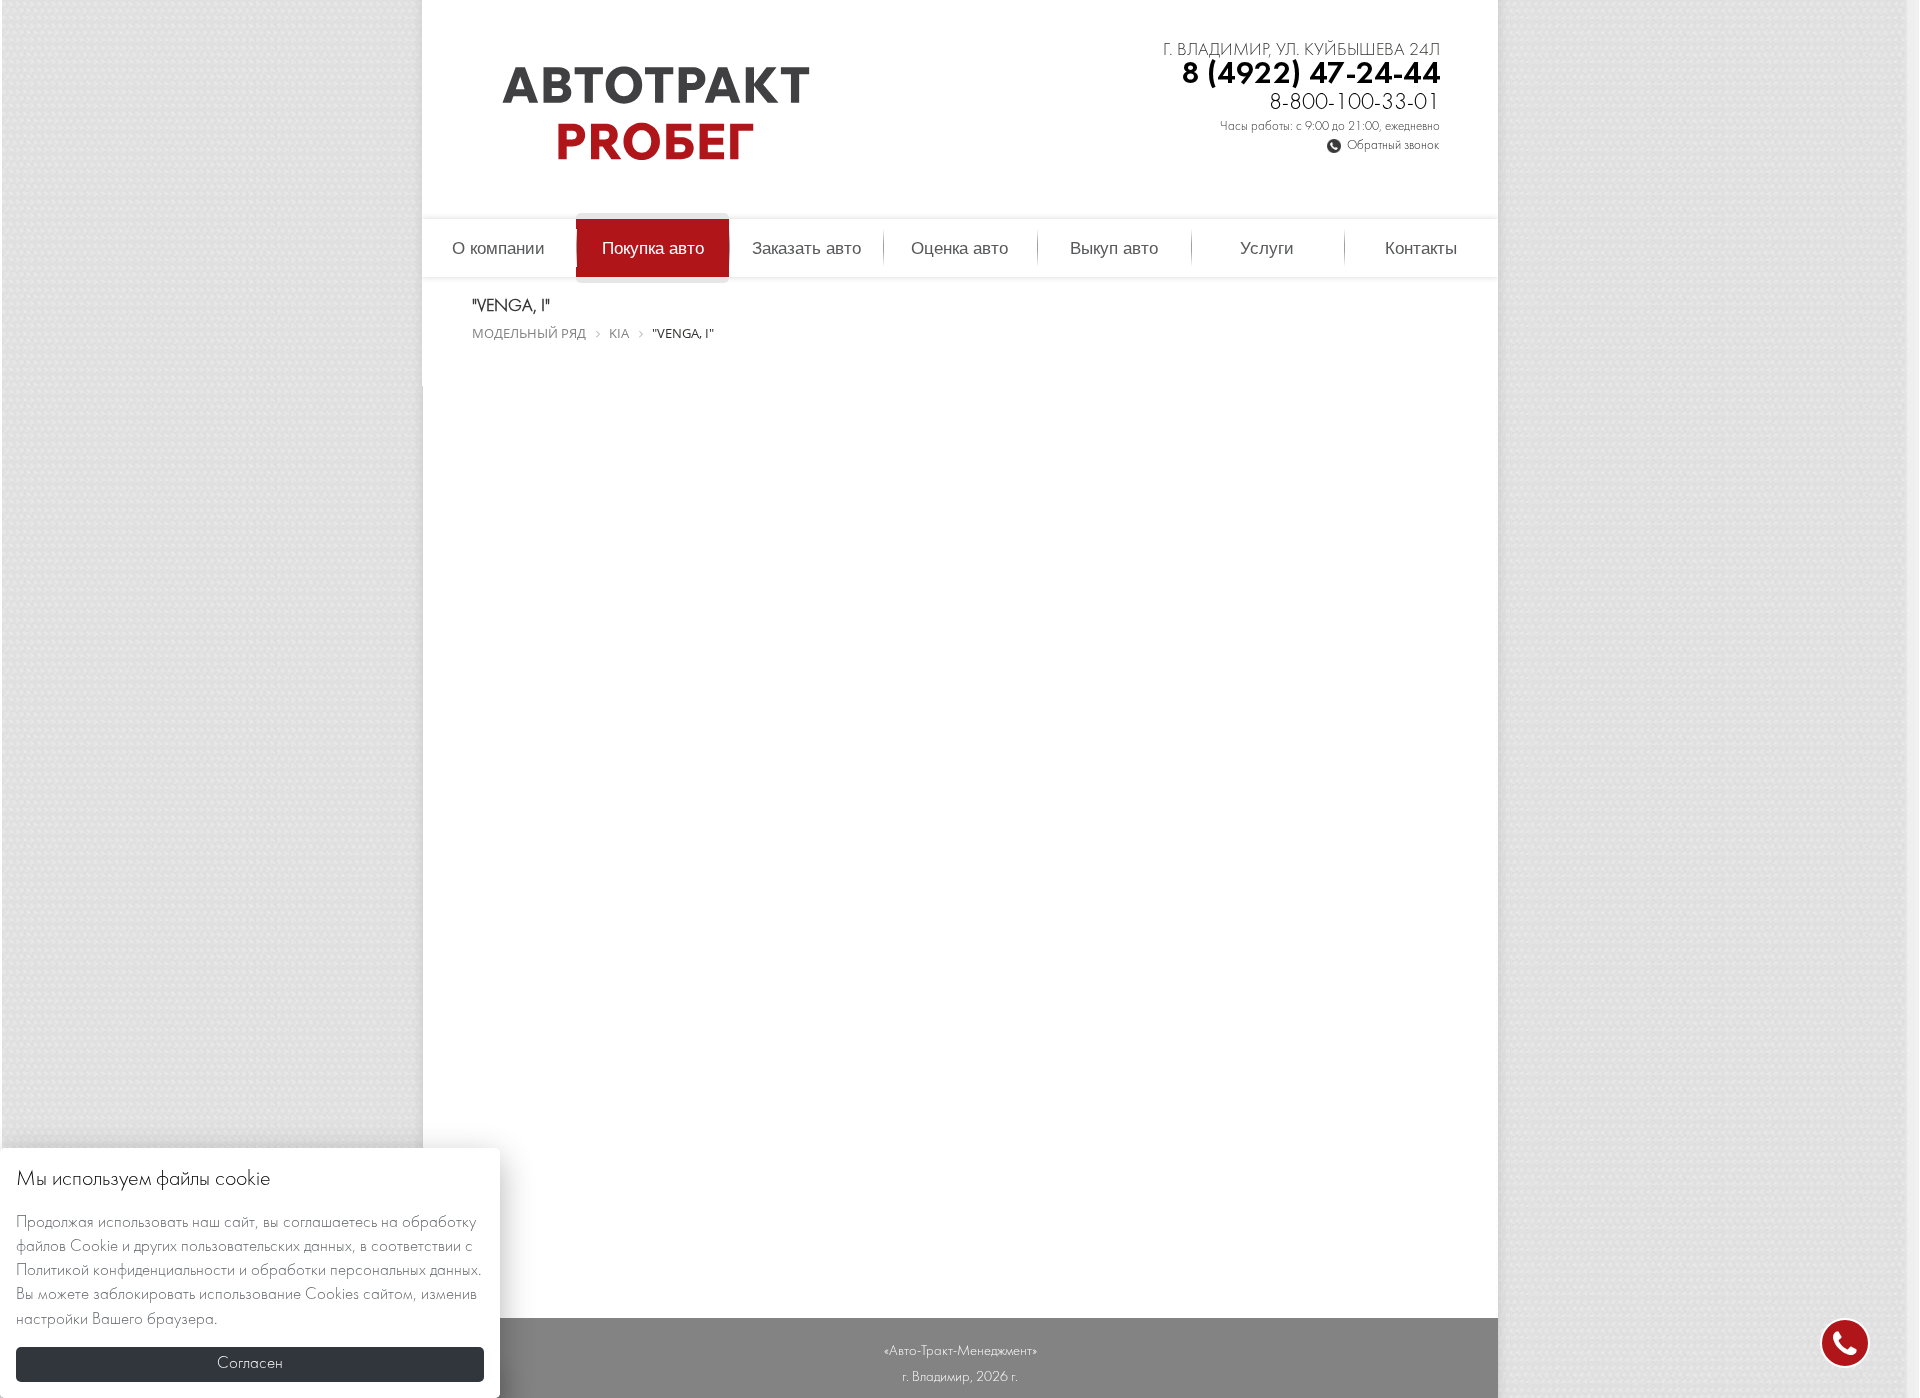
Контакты (1421, 248)
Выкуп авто (1114, 248)
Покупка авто (653, 248)
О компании (498, 248)
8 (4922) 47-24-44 (1310, 74)
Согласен (250, 1364)
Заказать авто (806, 248)
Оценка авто (959, 248)
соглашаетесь (330, 1223)
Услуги (1267, 248)
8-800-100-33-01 (1354, 103)
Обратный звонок (1393, 146)
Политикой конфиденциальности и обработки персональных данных (247, 1271)
